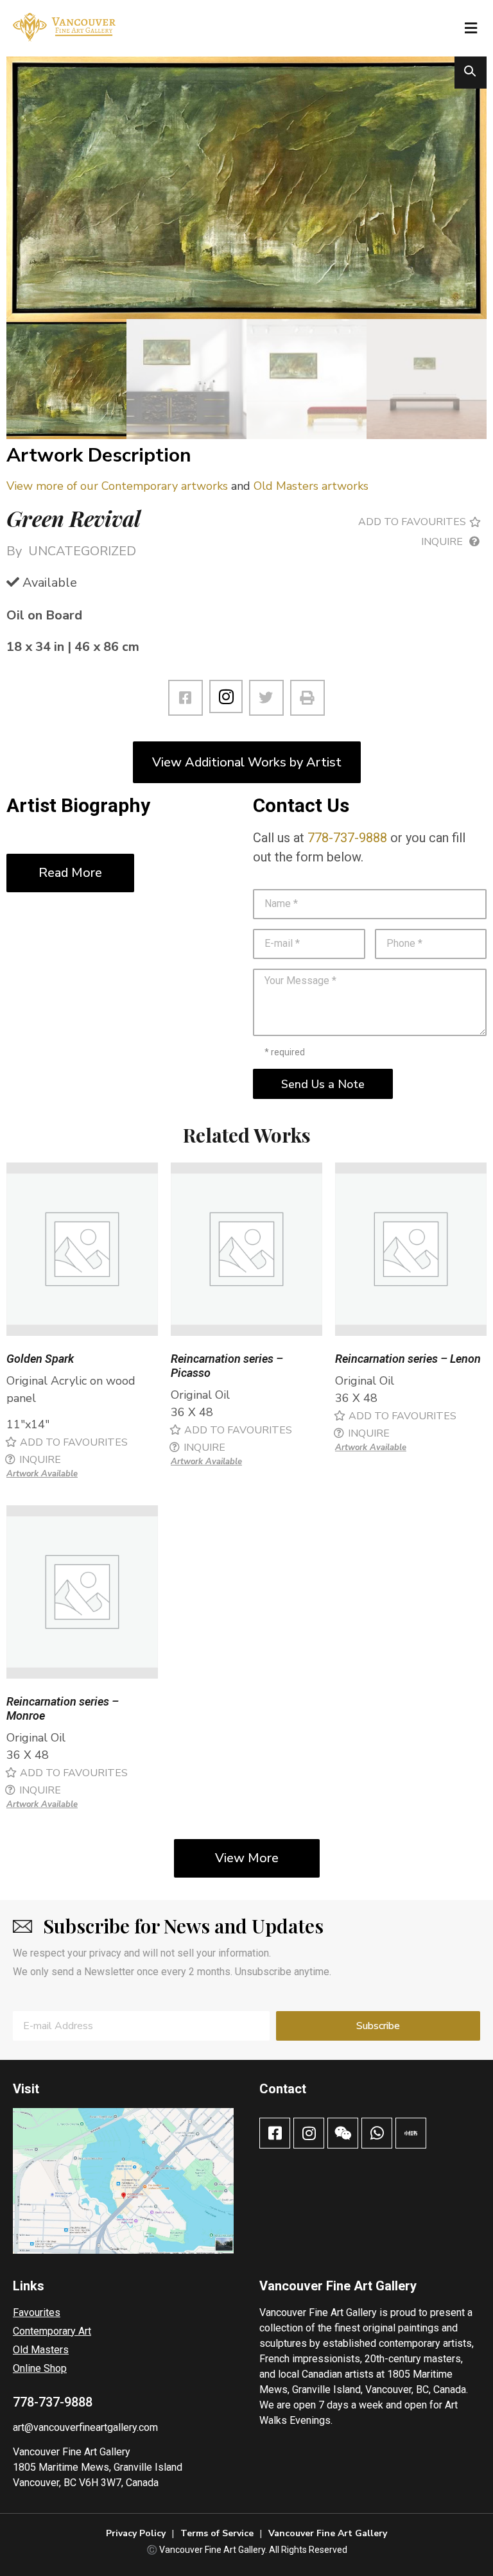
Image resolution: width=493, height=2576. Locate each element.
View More (247, 1858)
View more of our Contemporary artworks (117, 486)
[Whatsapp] (377, 2133)
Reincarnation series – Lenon (408, 1359)
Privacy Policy (136, 2533)
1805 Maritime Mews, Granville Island (98, 2467)
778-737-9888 (347, 838)
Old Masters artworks (311, 486)
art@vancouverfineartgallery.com (85, 2427)
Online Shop (40, 2368)
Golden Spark (40, 1359)
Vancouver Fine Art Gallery (72, 2452)
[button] (471, 28)
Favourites (37, 2312)
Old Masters (41, 2350)
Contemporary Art (52, 2331)
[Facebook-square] (275, 2133)
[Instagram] (226, 696)
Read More (70, 873)
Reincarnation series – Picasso (227, 1366)
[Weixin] (343, 2133)
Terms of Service (217, 2533)
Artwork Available (42, 1474)
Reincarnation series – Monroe (63, 1708)
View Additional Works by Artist (247, 762)
